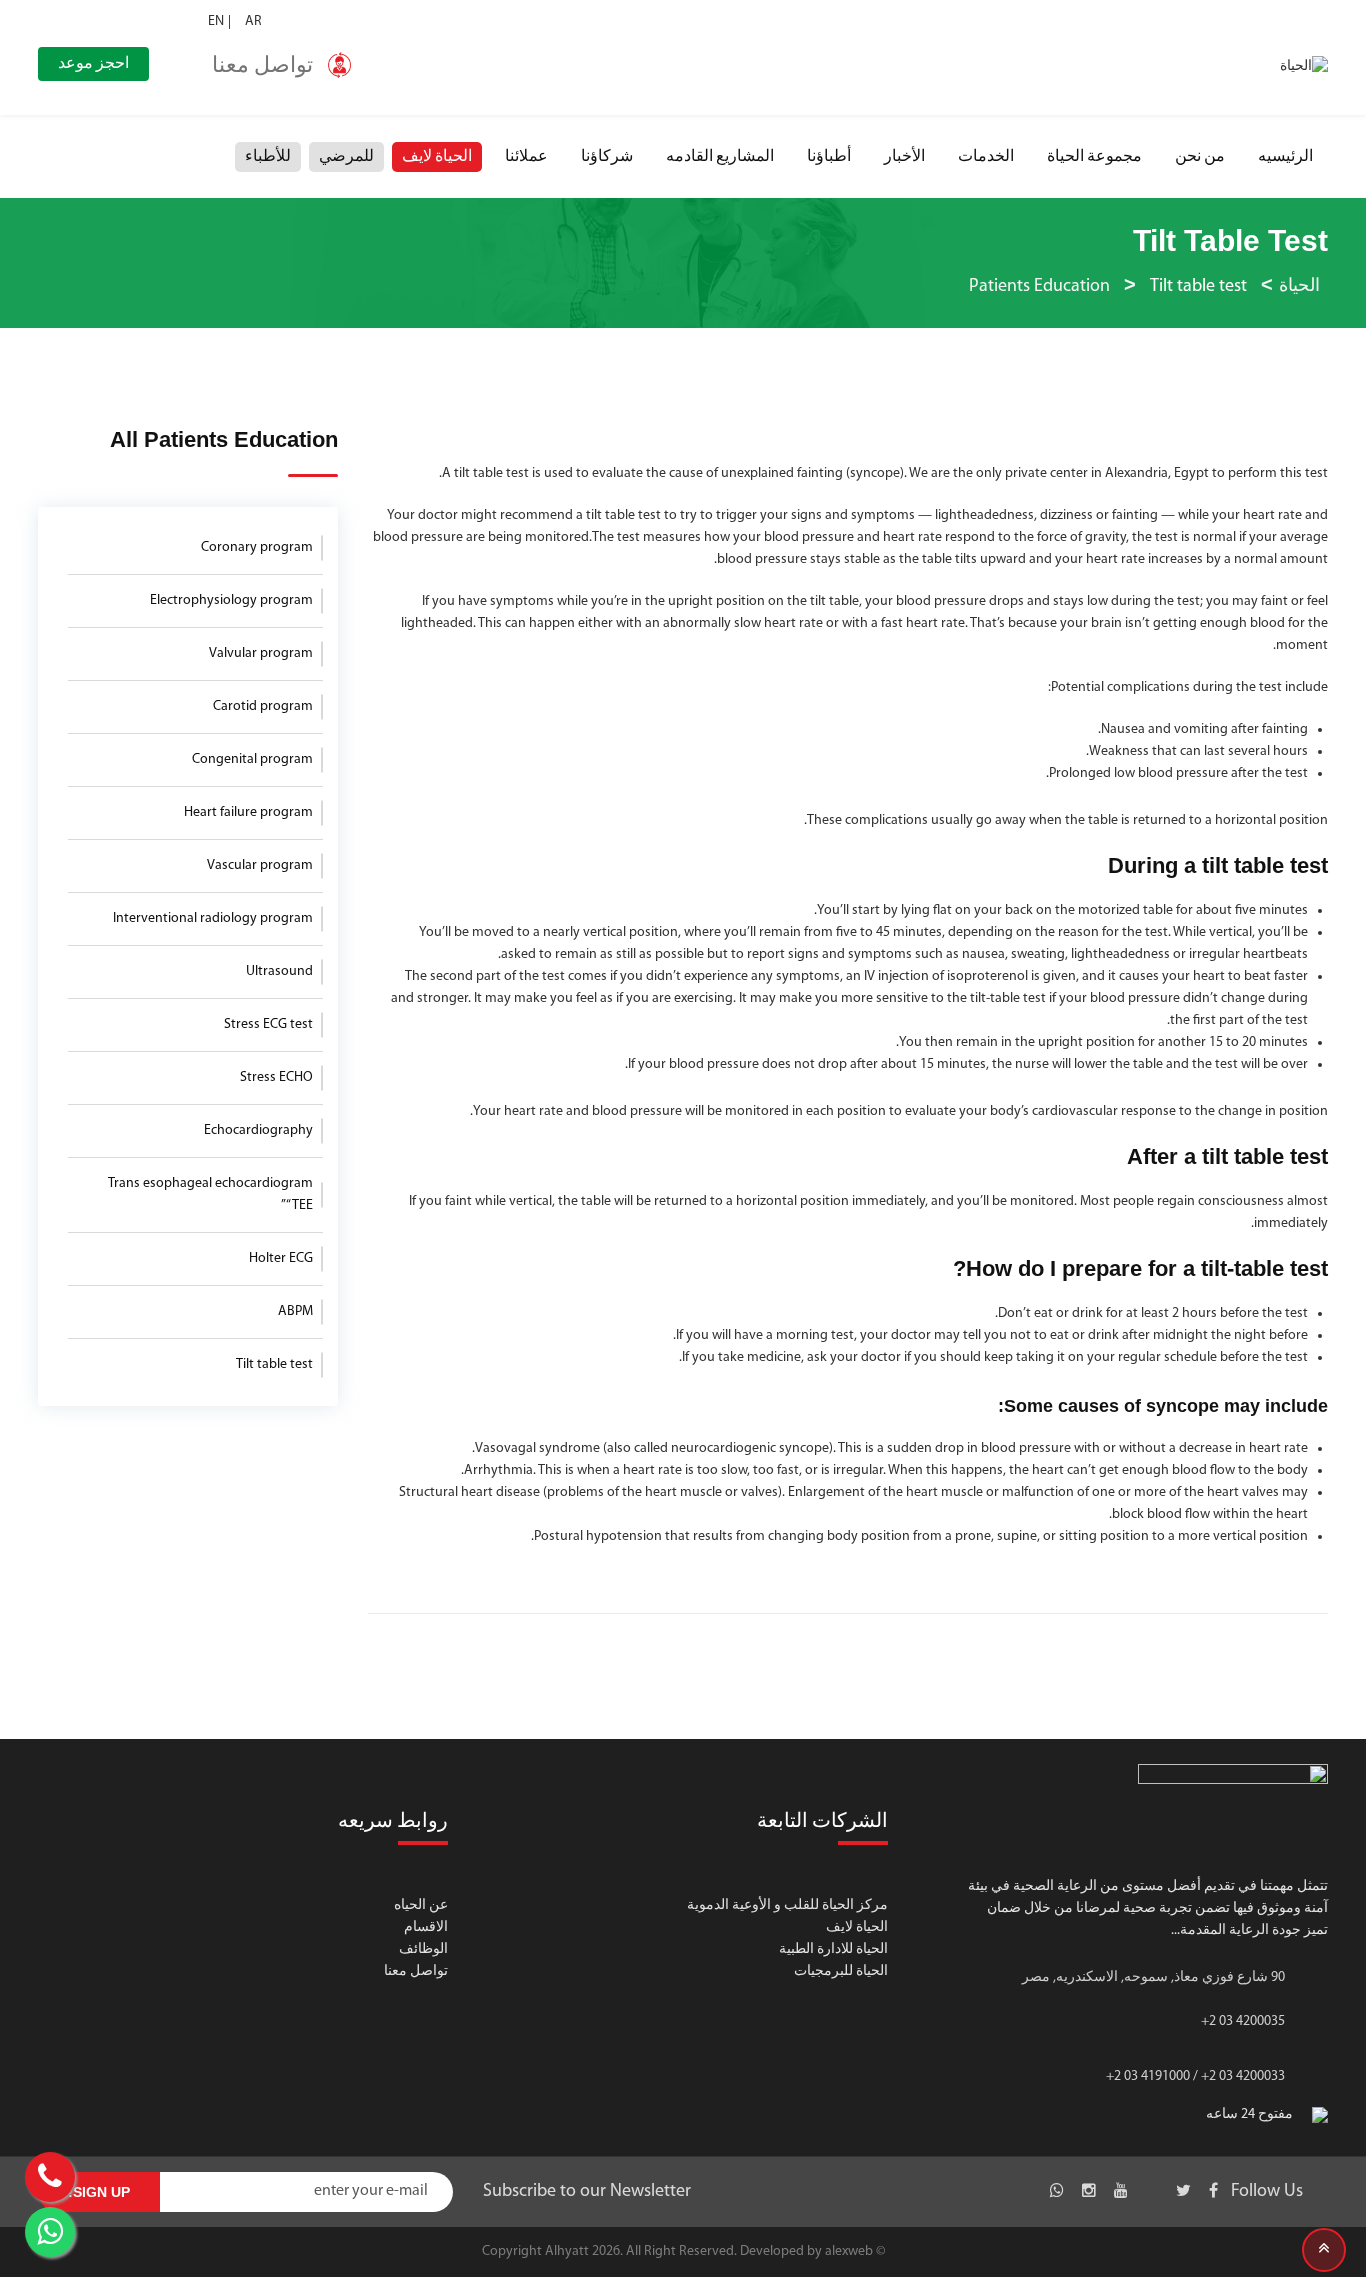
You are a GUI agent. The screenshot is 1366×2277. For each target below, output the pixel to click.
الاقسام (426, 1927)
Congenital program (252, 759)
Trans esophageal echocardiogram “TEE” (210, 1194)
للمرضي (346, 157)
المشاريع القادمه (720, 157)
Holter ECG (281, 1258)
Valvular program (261, 653)
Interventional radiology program (213, 918)
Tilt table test (274, 1364)
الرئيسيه (1285, 157)
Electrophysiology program (231, 600)
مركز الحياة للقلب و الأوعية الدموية (787, 1905)
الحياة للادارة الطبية (833, 1949)
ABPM (295, 1311)
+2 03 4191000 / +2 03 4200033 (1195, 2076)
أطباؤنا (829, 157)
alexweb (849, 2251)
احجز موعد (93, 64)
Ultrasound (279, 971)
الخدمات (986, 157)
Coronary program (257, 547)
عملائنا (526, 157)
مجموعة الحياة (1094, 157)
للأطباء (268, 157)
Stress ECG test (268, 1024)
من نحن (1200, 157)
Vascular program (260, 865)
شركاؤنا (607, 157)
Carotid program (263, 706)
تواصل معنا (416, 1971)
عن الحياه (421, 1905)
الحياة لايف (437, 157)
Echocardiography (258, 1130)
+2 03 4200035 (1243, 2021)
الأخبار (904, 157)
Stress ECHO (276, 1077)
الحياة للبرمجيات (841, 1971)
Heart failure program (248, 812)
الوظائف (423, 1949)
